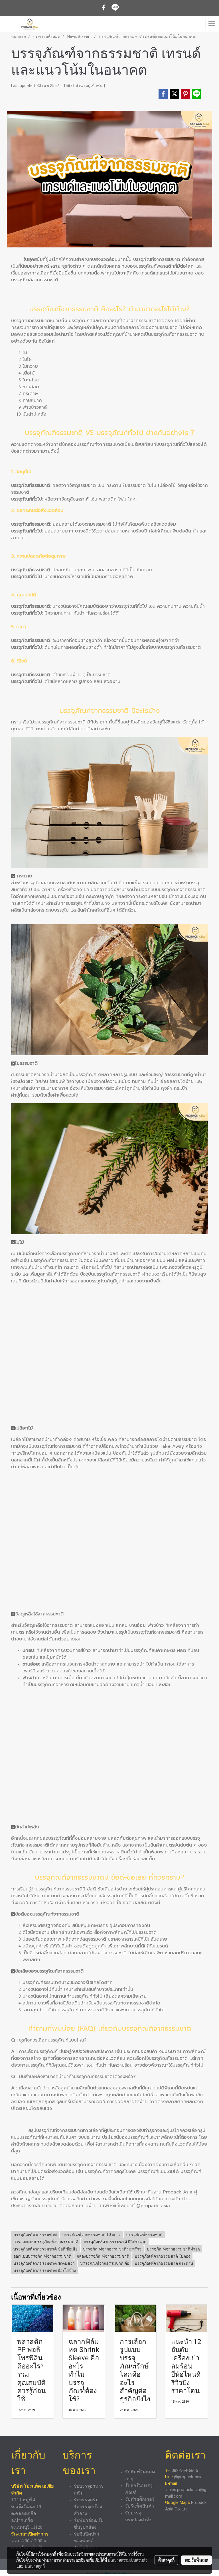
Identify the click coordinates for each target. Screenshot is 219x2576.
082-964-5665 (185, 2471)
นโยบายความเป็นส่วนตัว (128, 2560)
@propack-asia (153, 2206)
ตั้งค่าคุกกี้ (166, 2560)
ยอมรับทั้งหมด (196, 2560)
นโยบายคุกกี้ (35, 2566)
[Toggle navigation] (212, 24)
